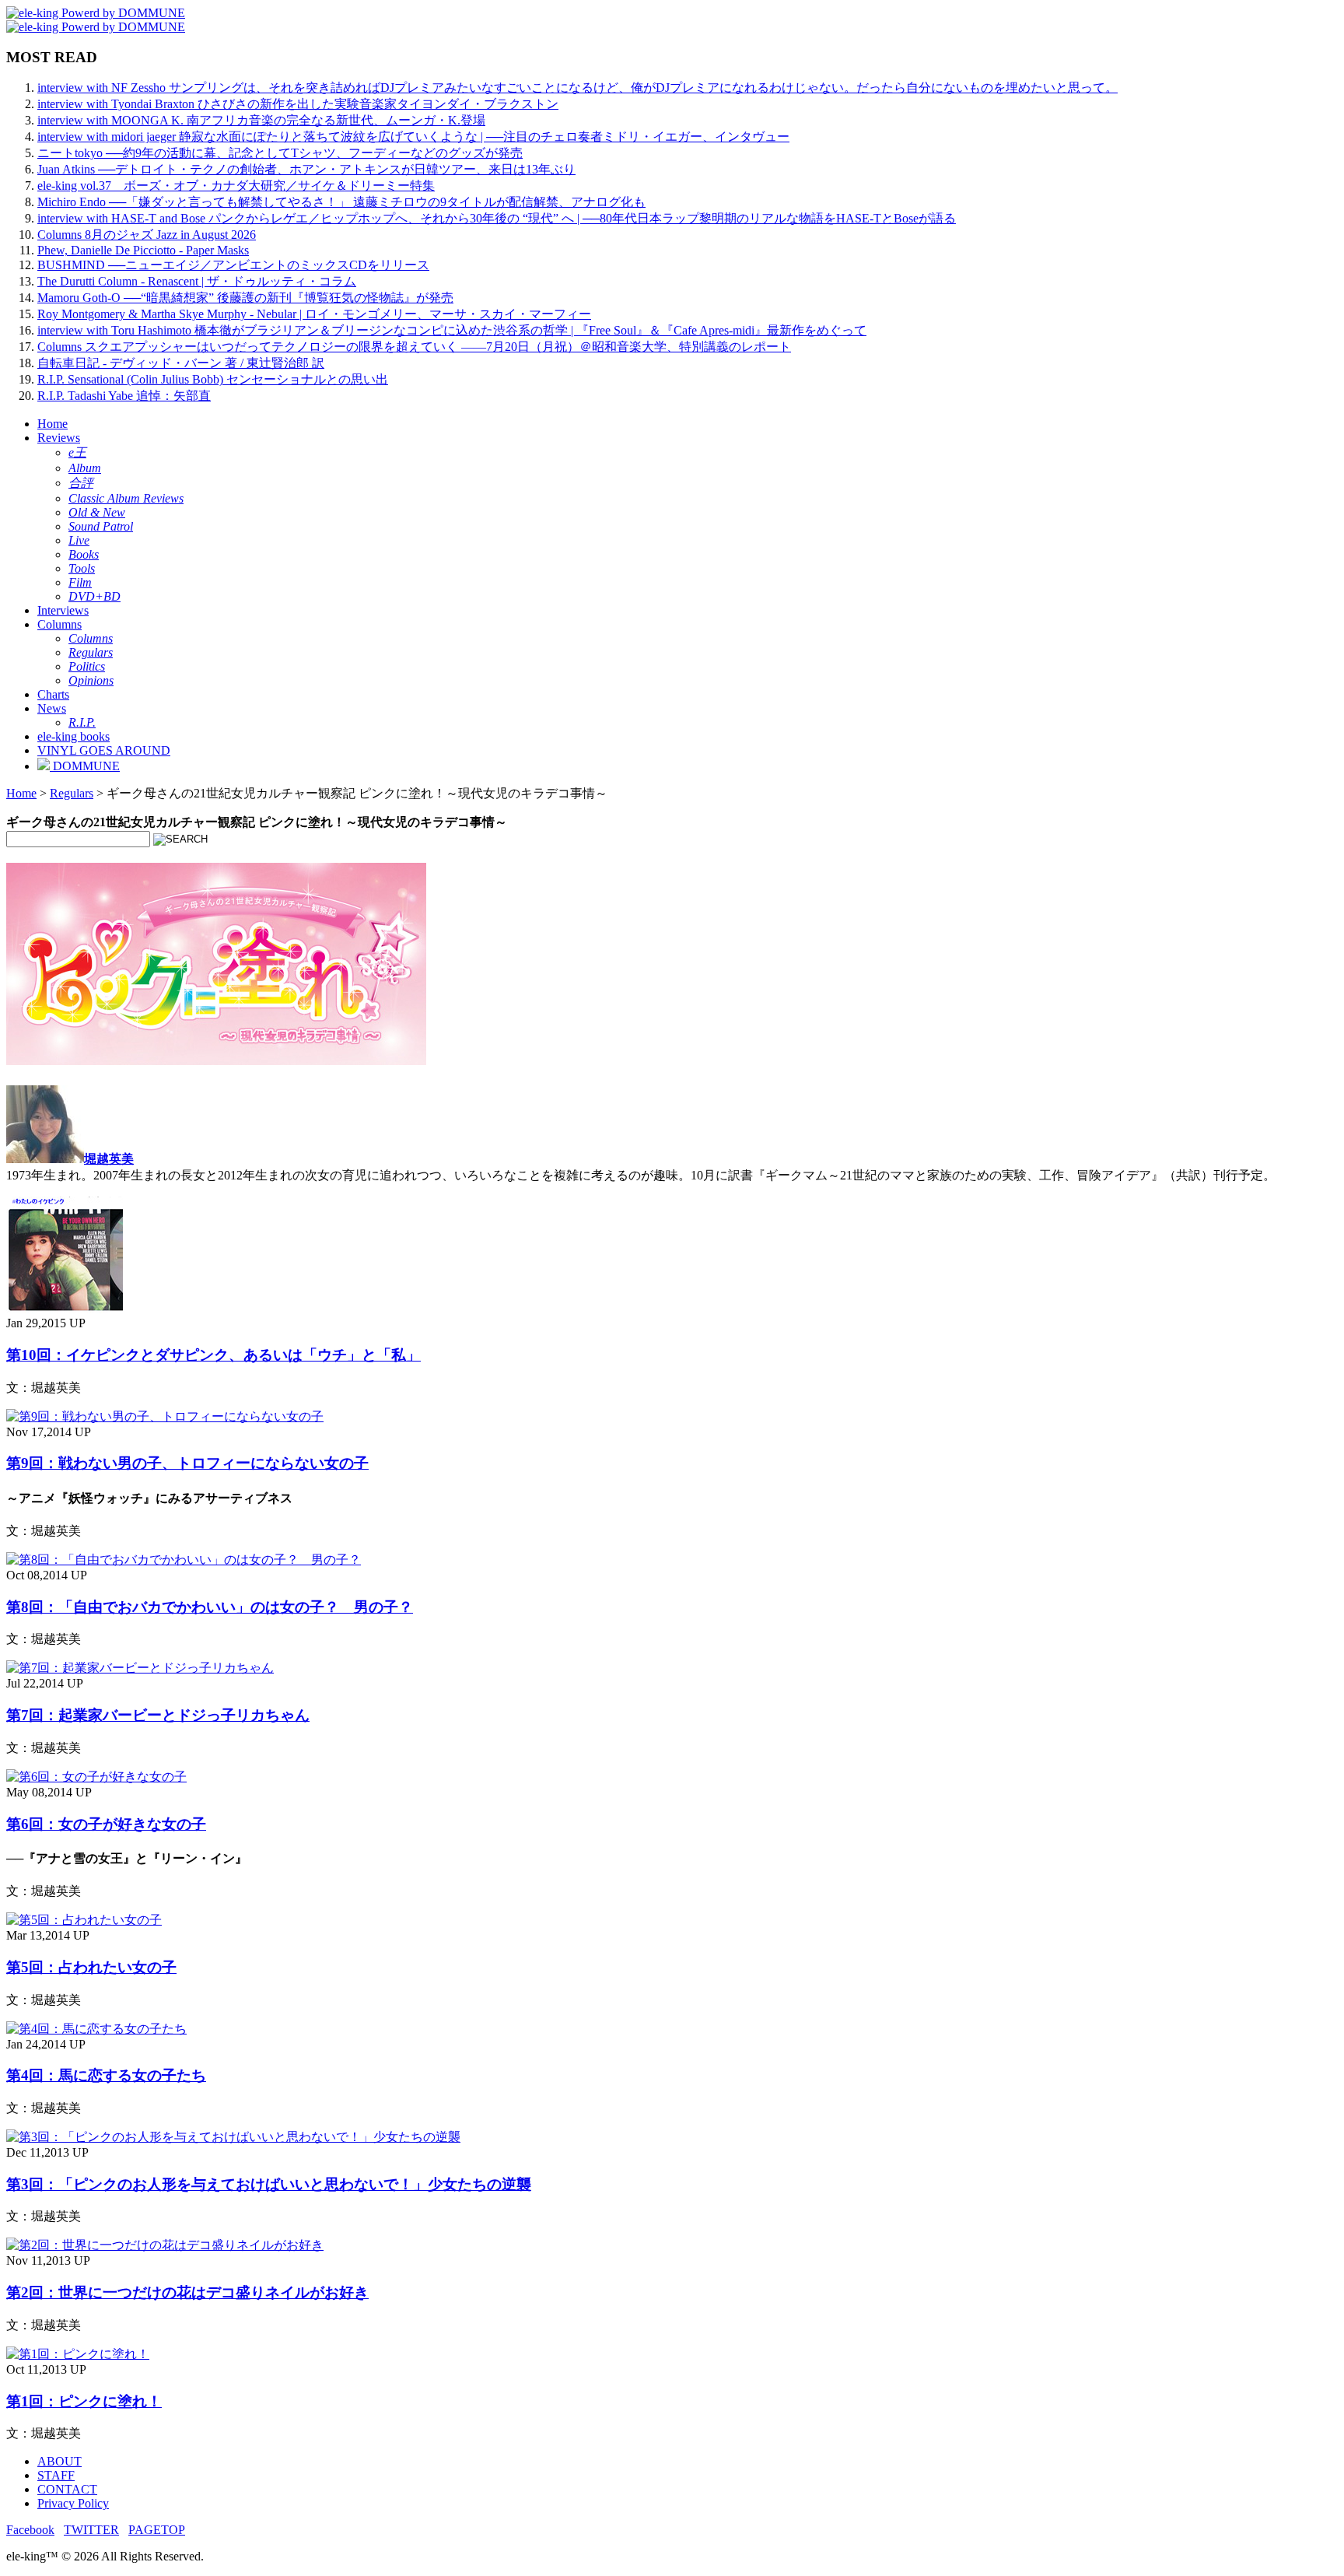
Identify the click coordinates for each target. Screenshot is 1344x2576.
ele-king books (73, 736)
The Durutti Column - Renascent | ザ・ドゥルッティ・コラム (197, 281)
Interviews (63, 610)
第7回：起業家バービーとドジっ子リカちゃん (158, 1715)
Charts (53, 694)
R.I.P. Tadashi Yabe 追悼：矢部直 (124, 396)
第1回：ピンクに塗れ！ (84, 2401)
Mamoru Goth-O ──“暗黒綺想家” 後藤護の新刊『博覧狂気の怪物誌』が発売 (245, 298)
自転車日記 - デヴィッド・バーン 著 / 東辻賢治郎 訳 (181, 363)
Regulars (72, 793)
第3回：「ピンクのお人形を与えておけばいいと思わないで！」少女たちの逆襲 (269, 2184)
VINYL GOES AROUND (104, 750)
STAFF (56, 2475)
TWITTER (91, 2530)
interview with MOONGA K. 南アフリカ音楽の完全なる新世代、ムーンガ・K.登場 (261, 120)
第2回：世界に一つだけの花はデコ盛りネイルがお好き (187, 2292)
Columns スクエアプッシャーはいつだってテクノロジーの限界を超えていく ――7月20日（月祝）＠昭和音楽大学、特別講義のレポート (414, 347)
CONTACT (67, 2489)
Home (52, 424)
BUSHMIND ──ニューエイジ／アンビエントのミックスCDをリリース (233, 265)
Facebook (30, 2530)
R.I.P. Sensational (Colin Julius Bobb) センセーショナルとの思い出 (213, 379)
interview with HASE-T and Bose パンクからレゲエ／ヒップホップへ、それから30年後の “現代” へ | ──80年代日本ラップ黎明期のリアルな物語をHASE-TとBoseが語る (497, 218)
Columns (59, 624)
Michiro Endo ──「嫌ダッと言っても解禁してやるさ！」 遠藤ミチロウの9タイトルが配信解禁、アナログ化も (341, 202)
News (52, 708)
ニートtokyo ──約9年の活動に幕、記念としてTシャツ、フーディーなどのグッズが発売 (280, 153)
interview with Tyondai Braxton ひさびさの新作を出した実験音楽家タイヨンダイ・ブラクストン (298, 104)
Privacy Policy (73, 2503)
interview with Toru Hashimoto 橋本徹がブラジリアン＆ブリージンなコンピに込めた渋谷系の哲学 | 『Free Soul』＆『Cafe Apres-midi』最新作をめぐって (452, 330)
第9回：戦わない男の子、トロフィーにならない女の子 (187, 1463)
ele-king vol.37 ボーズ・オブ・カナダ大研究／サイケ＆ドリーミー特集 (236, 186)
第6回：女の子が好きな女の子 (106, 1824)
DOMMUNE (85, 766)
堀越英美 (109, 1159)
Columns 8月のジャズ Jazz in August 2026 (147, 235)
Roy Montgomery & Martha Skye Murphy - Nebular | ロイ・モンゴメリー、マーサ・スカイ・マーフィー (314, 314)
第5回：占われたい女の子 (91, 1967)
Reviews (59, 438)
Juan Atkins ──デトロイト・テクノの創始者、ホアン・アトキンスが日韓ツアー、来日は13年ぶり (306, 169)
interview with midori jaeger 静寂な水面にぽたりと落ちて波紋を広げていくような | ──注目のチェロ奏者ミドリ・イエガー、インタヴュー (413, 137)
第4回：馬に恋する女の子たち (106, 2075)
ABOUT (59, 2461)
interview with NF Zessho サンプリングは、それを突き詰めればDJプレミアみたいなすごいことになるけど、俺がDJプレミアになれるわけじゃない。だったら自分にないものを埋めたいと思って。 (577, 88)
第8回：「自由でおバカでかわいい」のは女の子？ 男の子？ (210, 1607)
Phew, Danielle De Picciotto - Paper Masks (143, 250)
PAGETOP (157, 2530)
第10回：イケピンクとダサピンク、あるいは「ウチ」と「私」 (213, 1355)
